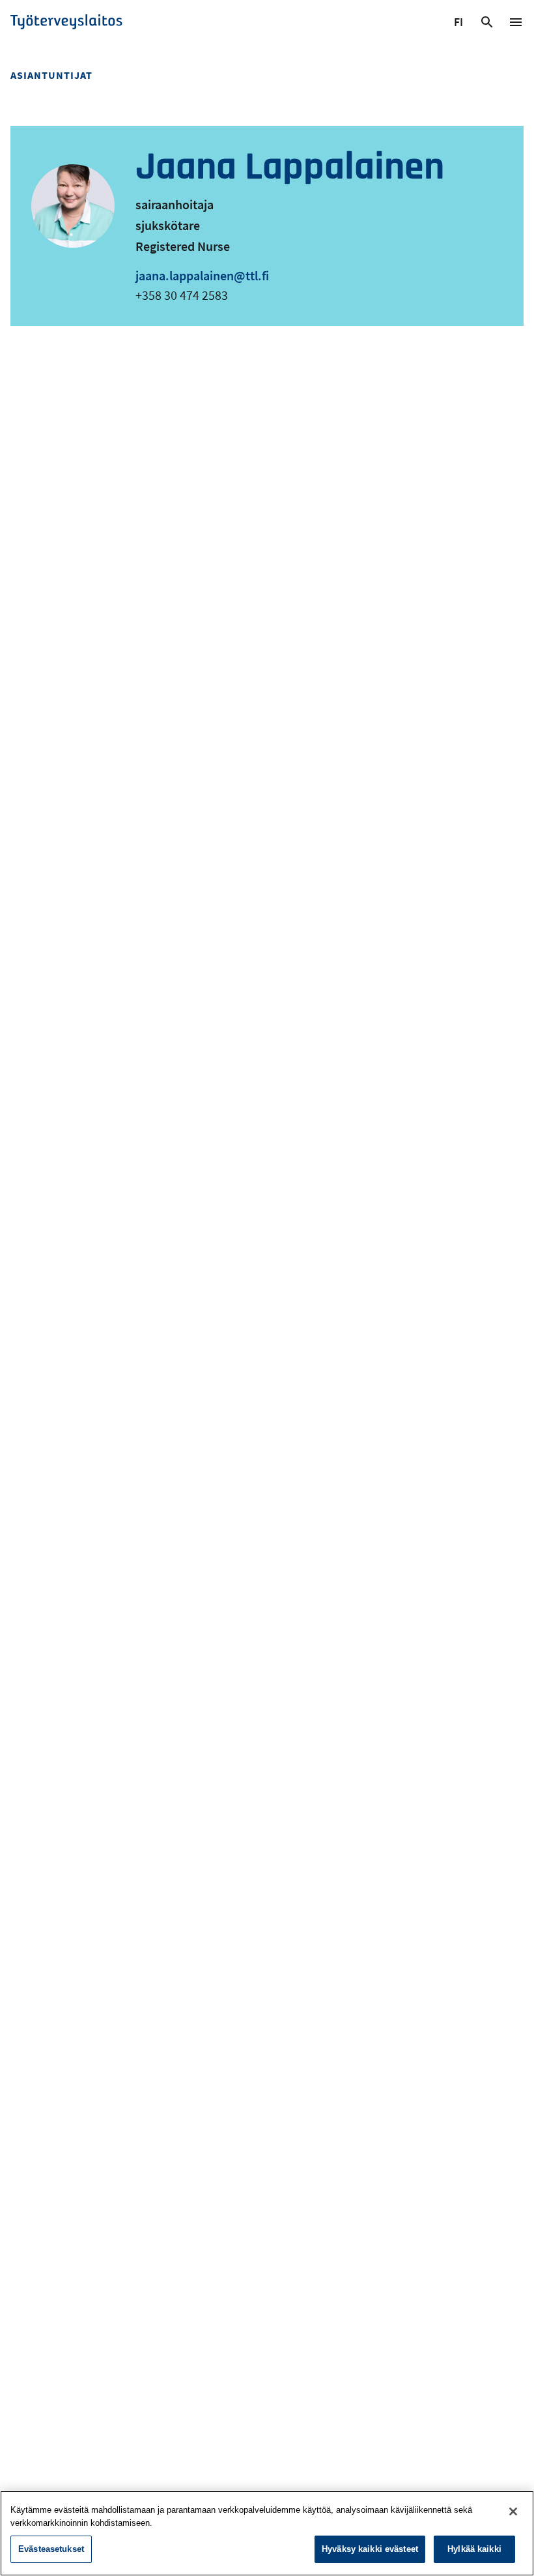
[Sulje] (513, 2511)
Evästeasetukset (51, 2549)
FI (460, 24)
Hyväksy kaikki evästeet (370, 2549)
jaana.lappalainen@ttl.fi (202, 275)
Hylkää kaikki (474, 2549)
